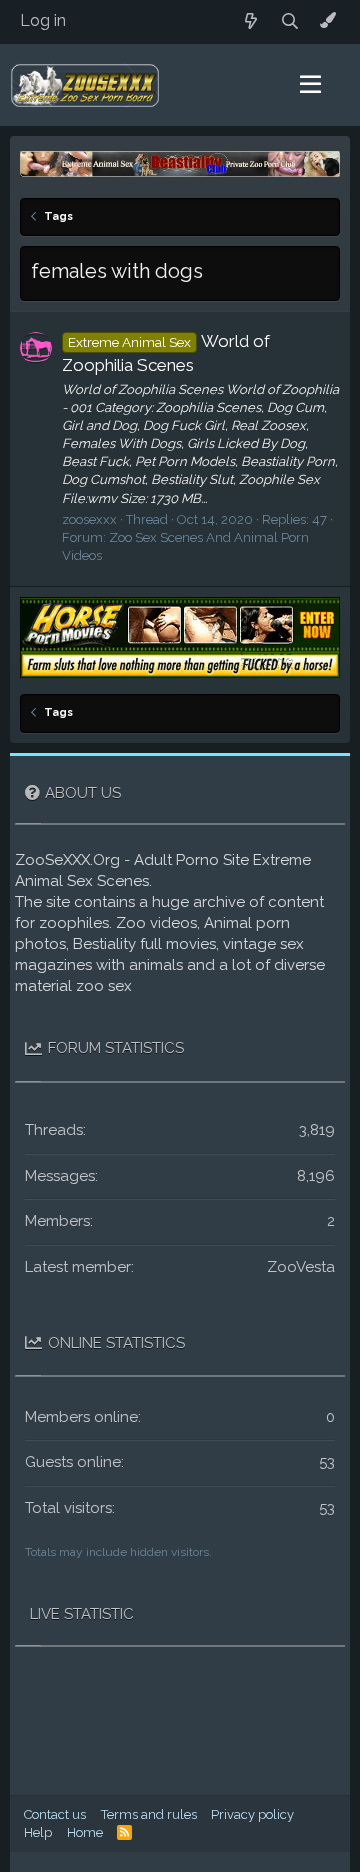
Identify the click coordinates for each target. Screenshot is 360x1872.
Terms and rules (149, 1814)
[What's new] (251, 21)
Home (85, 1832)
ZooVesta (301, 1267)
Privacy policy (252, 1814)
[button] (310, 85)
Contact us (55, 1814)
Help (38, 1832)
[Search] (290, 21)
